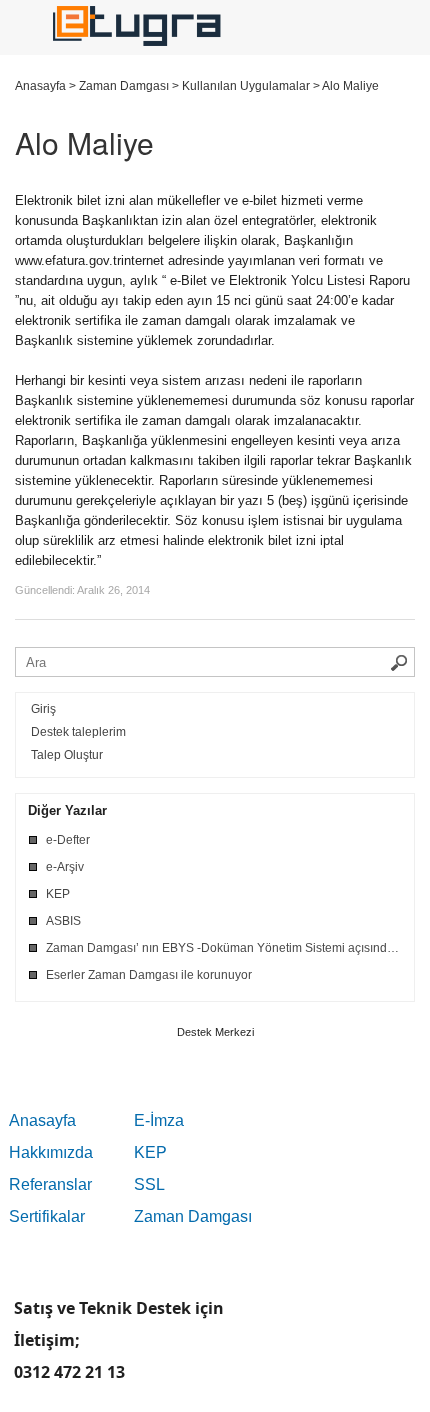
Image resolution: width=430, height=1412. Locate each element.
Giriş (43, 709)
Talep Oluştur (67, 755)
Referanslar (50, 1184)
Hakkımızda (51, 1152)
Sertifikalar (47, 1216)
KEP (150, 1152)
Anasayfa (42, 1120)
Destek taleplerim (78, 732)
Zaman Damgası (193, 1216)
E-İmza (159, 1120)
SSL (149, 1184)
